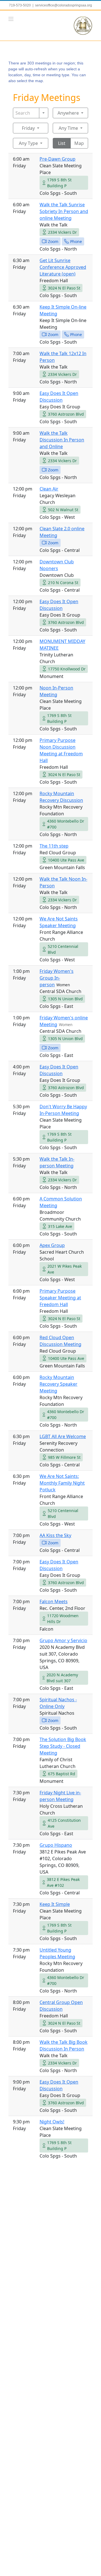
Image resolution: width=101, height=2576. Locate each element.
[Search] (44, 113)
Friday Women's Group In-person (57, 978)
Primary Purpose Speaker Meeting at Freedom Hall (60, 1298)
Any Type (28, 143)
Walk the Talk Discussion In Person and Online (62, 440)
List (62, 143)
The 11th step (54, 846)
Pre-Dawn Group (58, 159)
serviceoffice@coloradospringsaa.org (64, 5)
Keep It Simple (55, 1904)
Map (79, 143)
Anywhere (68, 113)
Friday (28, 128)
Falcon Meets (54, 1601)
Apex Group (52, 1245)
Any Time (68, 128)
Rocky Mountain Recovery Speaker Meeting (58, 1384)
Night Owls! (52, 2122)
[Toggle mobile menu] (11, 19)
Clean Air (49, 489)
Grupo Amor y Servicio (63, 1640)
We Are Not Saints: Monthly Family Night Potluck (62, 1483)
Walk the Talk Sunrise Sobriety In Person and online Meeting (64, 211)
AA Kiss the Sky (55, 1535)
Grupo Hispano (56, 1845)
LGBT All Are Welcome (63, 1436)
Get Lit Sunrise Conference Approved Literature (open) (63, 267)
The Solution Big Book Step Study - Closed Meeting (63, 1746)
